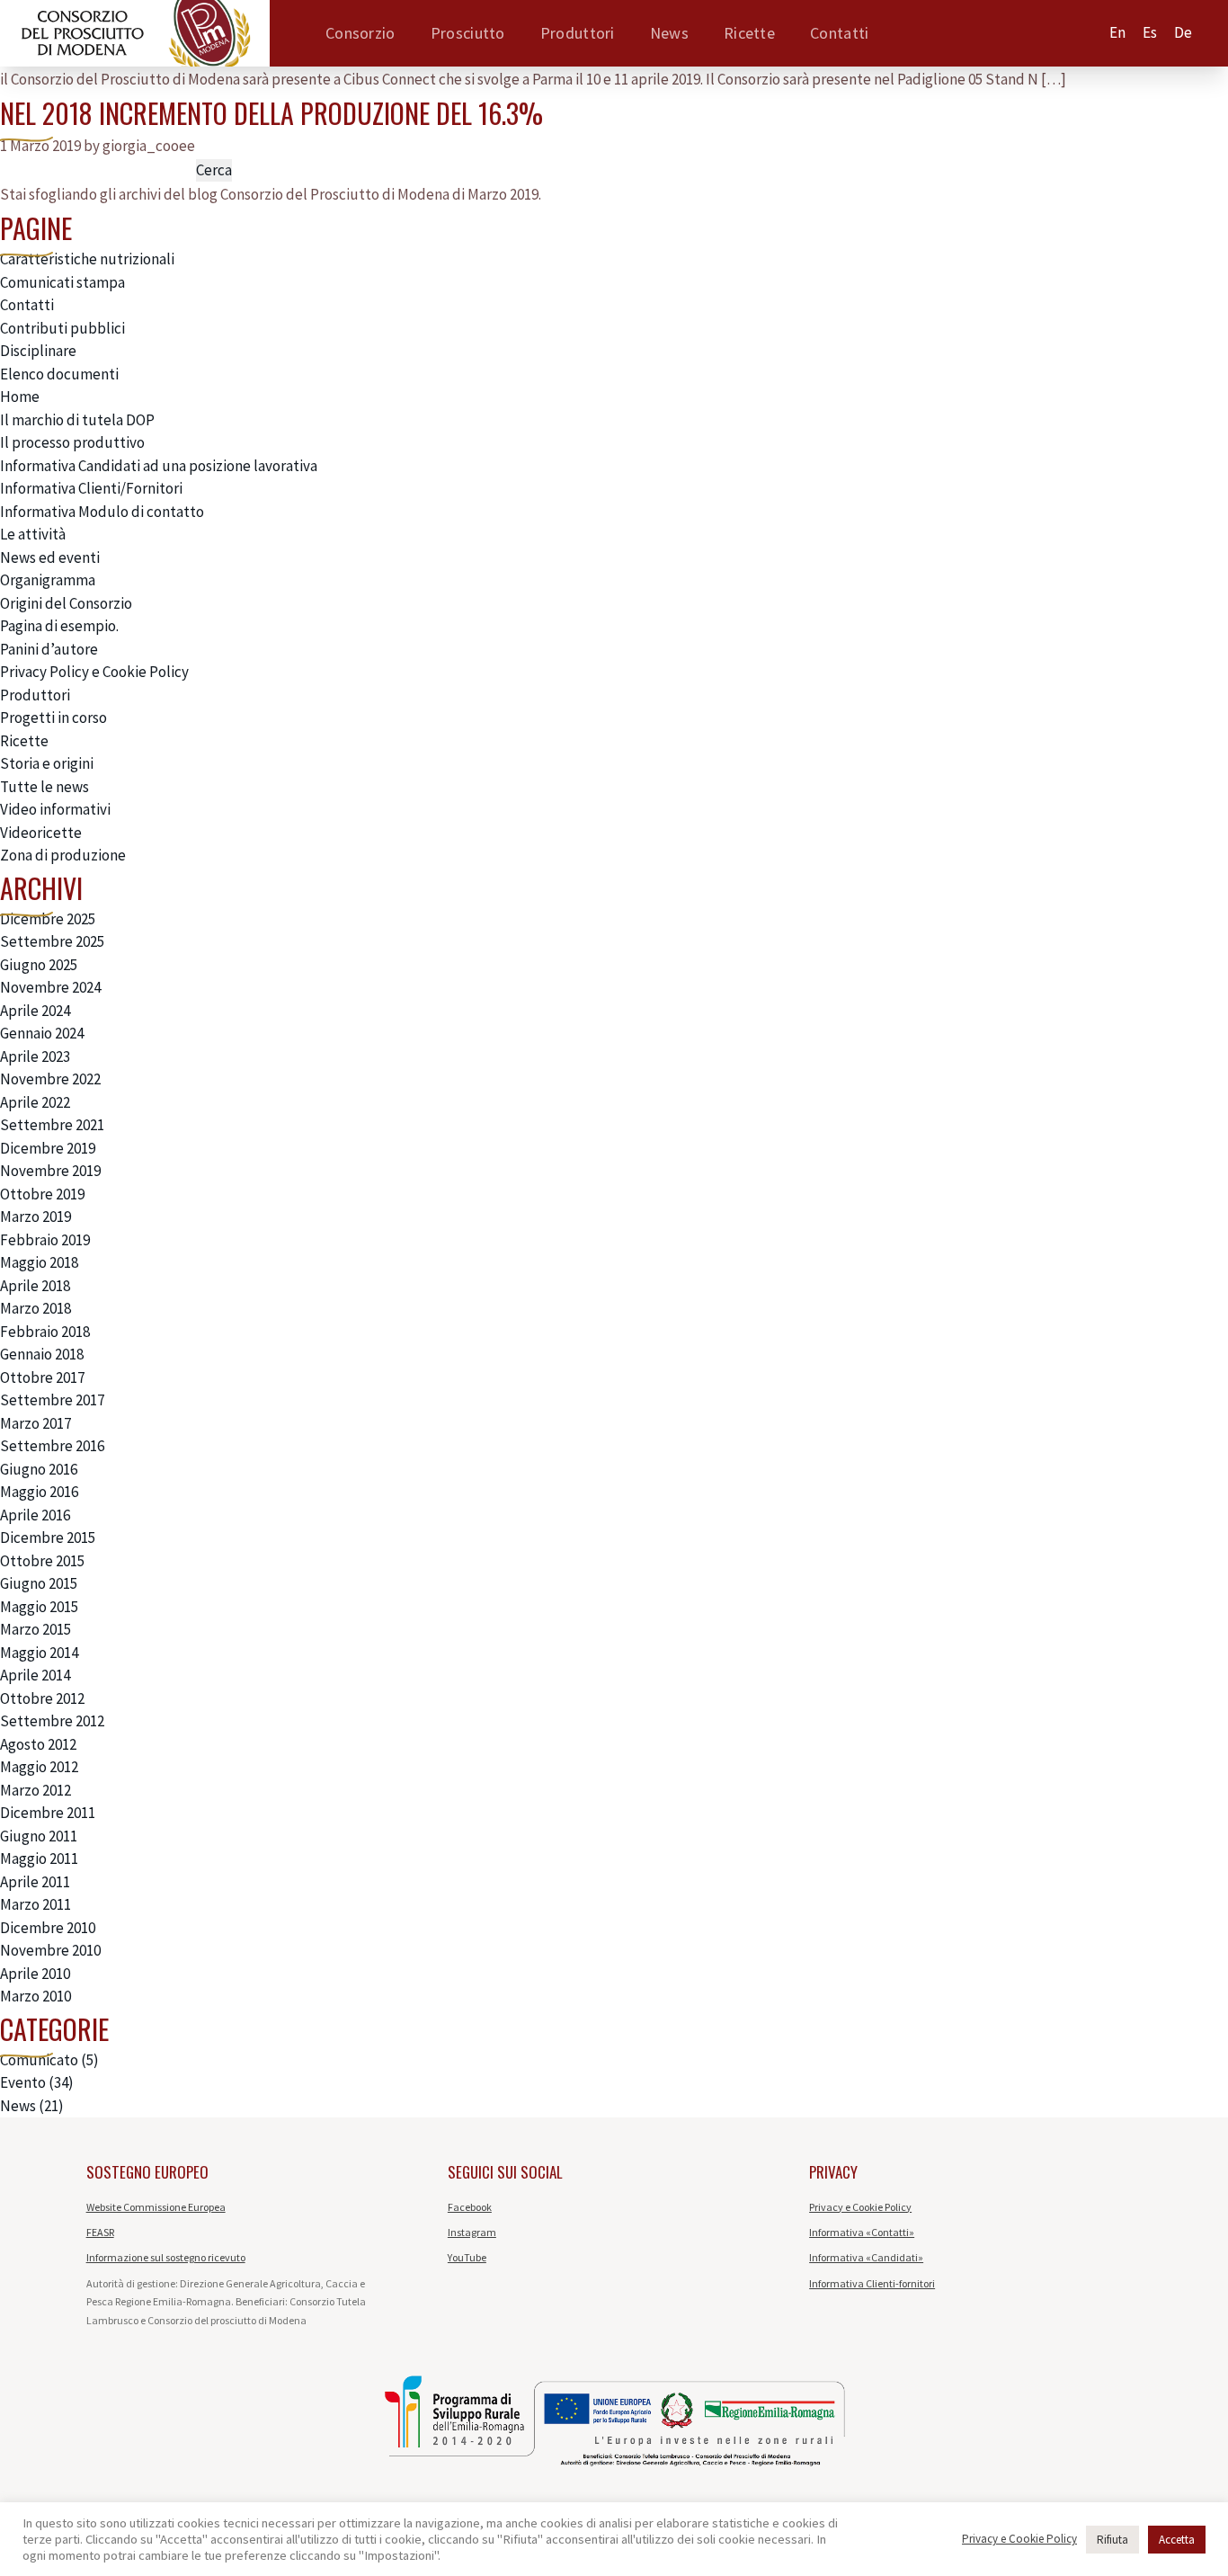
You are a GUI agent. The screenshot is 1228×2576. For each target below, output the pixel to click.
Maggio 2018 (39, 1262)
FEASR (100, 2232)
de (1183, 32)
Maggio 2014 (39, 1653)
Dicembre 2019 (48, 1148)
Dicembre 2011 (48, 1813)
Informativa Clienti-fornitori (872, 2283)
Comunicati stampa (62, 282)
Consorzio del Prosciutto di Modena (335, 194)
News (669, 33)
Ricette (749, 33)
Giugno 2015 (39, 1583)
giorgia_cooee (149, 146)
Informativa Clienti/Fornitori (91, 488)
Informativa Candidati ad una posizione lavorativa (159, 466)
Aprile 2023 (35, 1056)
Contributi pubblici (62, 328)
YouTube (467, 2257)
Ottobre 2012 (42, 1698)
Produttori (578, 33)
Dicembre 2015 (48, 1538)
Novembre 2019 (50, 1171)
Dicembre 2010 (48, 1928)
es (1150, 32)
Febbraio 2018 (45, 1332)
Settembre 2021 (52, 1125)
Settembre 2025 (52, 941)
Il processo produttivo (72, 442)
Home (20, 397)
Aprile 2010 (35, 1974)
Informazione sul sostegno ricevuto (166, 2257)
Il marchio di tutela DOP (77, 420)
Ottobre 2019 (42, 1194)
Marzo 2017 (36, 1423)
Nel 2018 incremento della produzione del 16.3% (271, 113)
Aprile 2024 (35, 1011)
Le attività (33, 534)
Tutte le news (44, 787)
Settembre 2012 (52, 1721)
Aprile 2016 (35, 1515)
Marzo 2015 (36, 1629)
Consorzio (360, 33)
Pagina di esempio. (59, 626)
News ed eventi (50, 557)
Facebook (470, 2207)
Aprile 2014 (35, 1675)
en (1117, 32)
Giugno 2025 (39, 965)
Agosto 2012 (38, 1744)
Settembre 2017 (52, 1400)
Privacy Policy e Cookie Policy (94, 672)
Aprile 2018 (35, 1286)
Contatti (839, 33)
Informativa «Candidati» (866, 2257)
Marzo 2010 (36, 1996)
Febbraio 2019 (45, 1240)
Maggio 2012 (39, 1767)
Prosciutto (468, 33)
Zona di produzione (63, 855)
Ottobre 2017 (42, 1377)
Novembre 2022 (50, 1079)
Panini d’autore (49, 649)
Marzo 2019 (36, 1217)
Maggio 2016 (39, 1492)
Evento (23, 2082)
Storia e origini (47, 763)
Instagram (472, 2232)
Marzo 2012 (36, 1790)
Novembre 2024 (50, 987)
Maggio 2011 (39, 1858)
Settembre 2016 (52, 1446)
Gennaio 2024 (42, 1033)
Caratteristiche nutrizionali (87, 259)
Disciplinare (38, 351)
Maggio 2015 (39, 1607)
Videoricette (41, 833)
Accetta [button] (1177, 2540)
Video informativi (55, 809)
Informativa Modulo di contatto (102, 512)
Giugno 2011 (39, 1836)
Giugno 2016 (39, 1469)
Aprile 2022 (35, 1102)
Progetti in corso (53, 718)
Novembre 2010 (50, 1950)
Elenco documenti (59, 374)
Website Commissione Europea (156, 2207)
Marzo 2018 (36, 1308)
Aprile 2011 (35, 1882)
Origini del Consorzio (66, 603)
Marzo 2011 (36, 1904)
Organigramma (48, 580)
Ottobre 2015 (42, 1561)
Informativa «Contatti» (862, 2232)
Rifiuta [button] (1112, 2540)
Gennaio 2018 (42, 1354)
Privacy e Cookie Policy (860, 2207)
